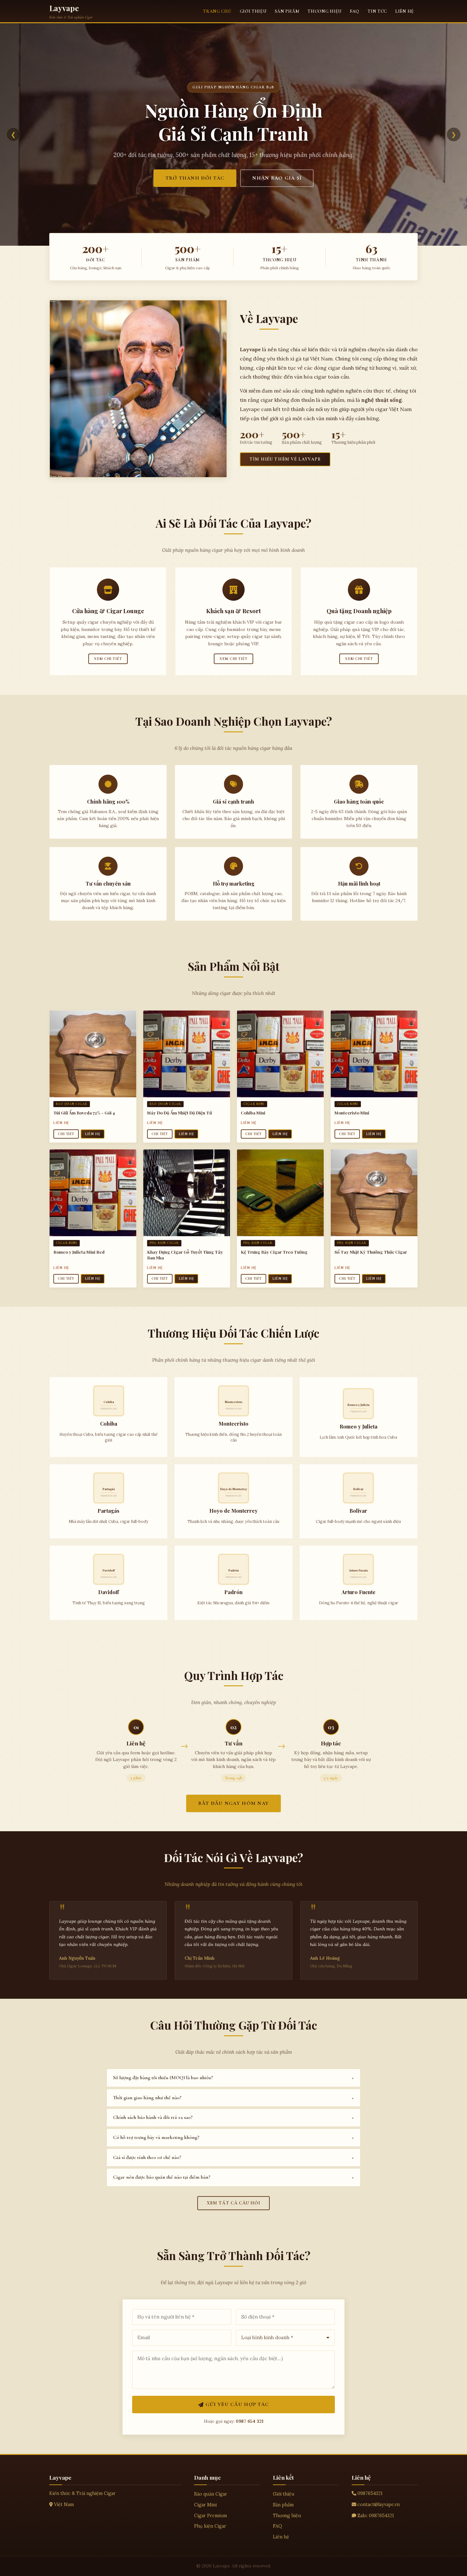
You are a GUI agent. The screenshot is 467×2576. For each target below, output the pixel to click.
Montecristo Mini (352, 1113)
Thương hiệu (325, 11)
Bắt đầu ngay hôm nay (234, 1803)
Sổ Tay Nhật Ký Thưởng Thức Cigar (371, 1252)
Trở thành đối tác (195, 178)
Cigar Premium (210, 2516)
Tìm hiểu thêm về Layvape (285, 459)
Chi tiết (66, 1134)
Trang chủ (217, 11)
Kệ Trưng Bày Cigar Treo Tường (274, 1252)
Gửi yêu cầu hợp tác (237, 2404)
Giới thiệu (253, 11)
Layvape (64, 8)
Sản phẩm (287, 11)
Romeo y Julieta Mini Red (79, 1252)
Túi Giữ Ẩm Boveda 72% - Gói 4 (84, 1113)
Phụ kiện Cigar (210, 2526)
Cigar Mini (205, 2505)
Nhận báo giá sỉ (277, 178)
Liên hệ (405, 11)
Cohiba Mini (253, 1113)
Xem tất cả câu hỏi (234, 2203)
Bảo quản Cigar (211, 2494)
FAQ (355, 11)
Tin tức (377, 11)
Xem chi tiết (108, 659)
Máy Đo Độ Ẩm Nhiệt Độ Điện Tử (179, 1113)
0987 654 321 (250, 2421)
